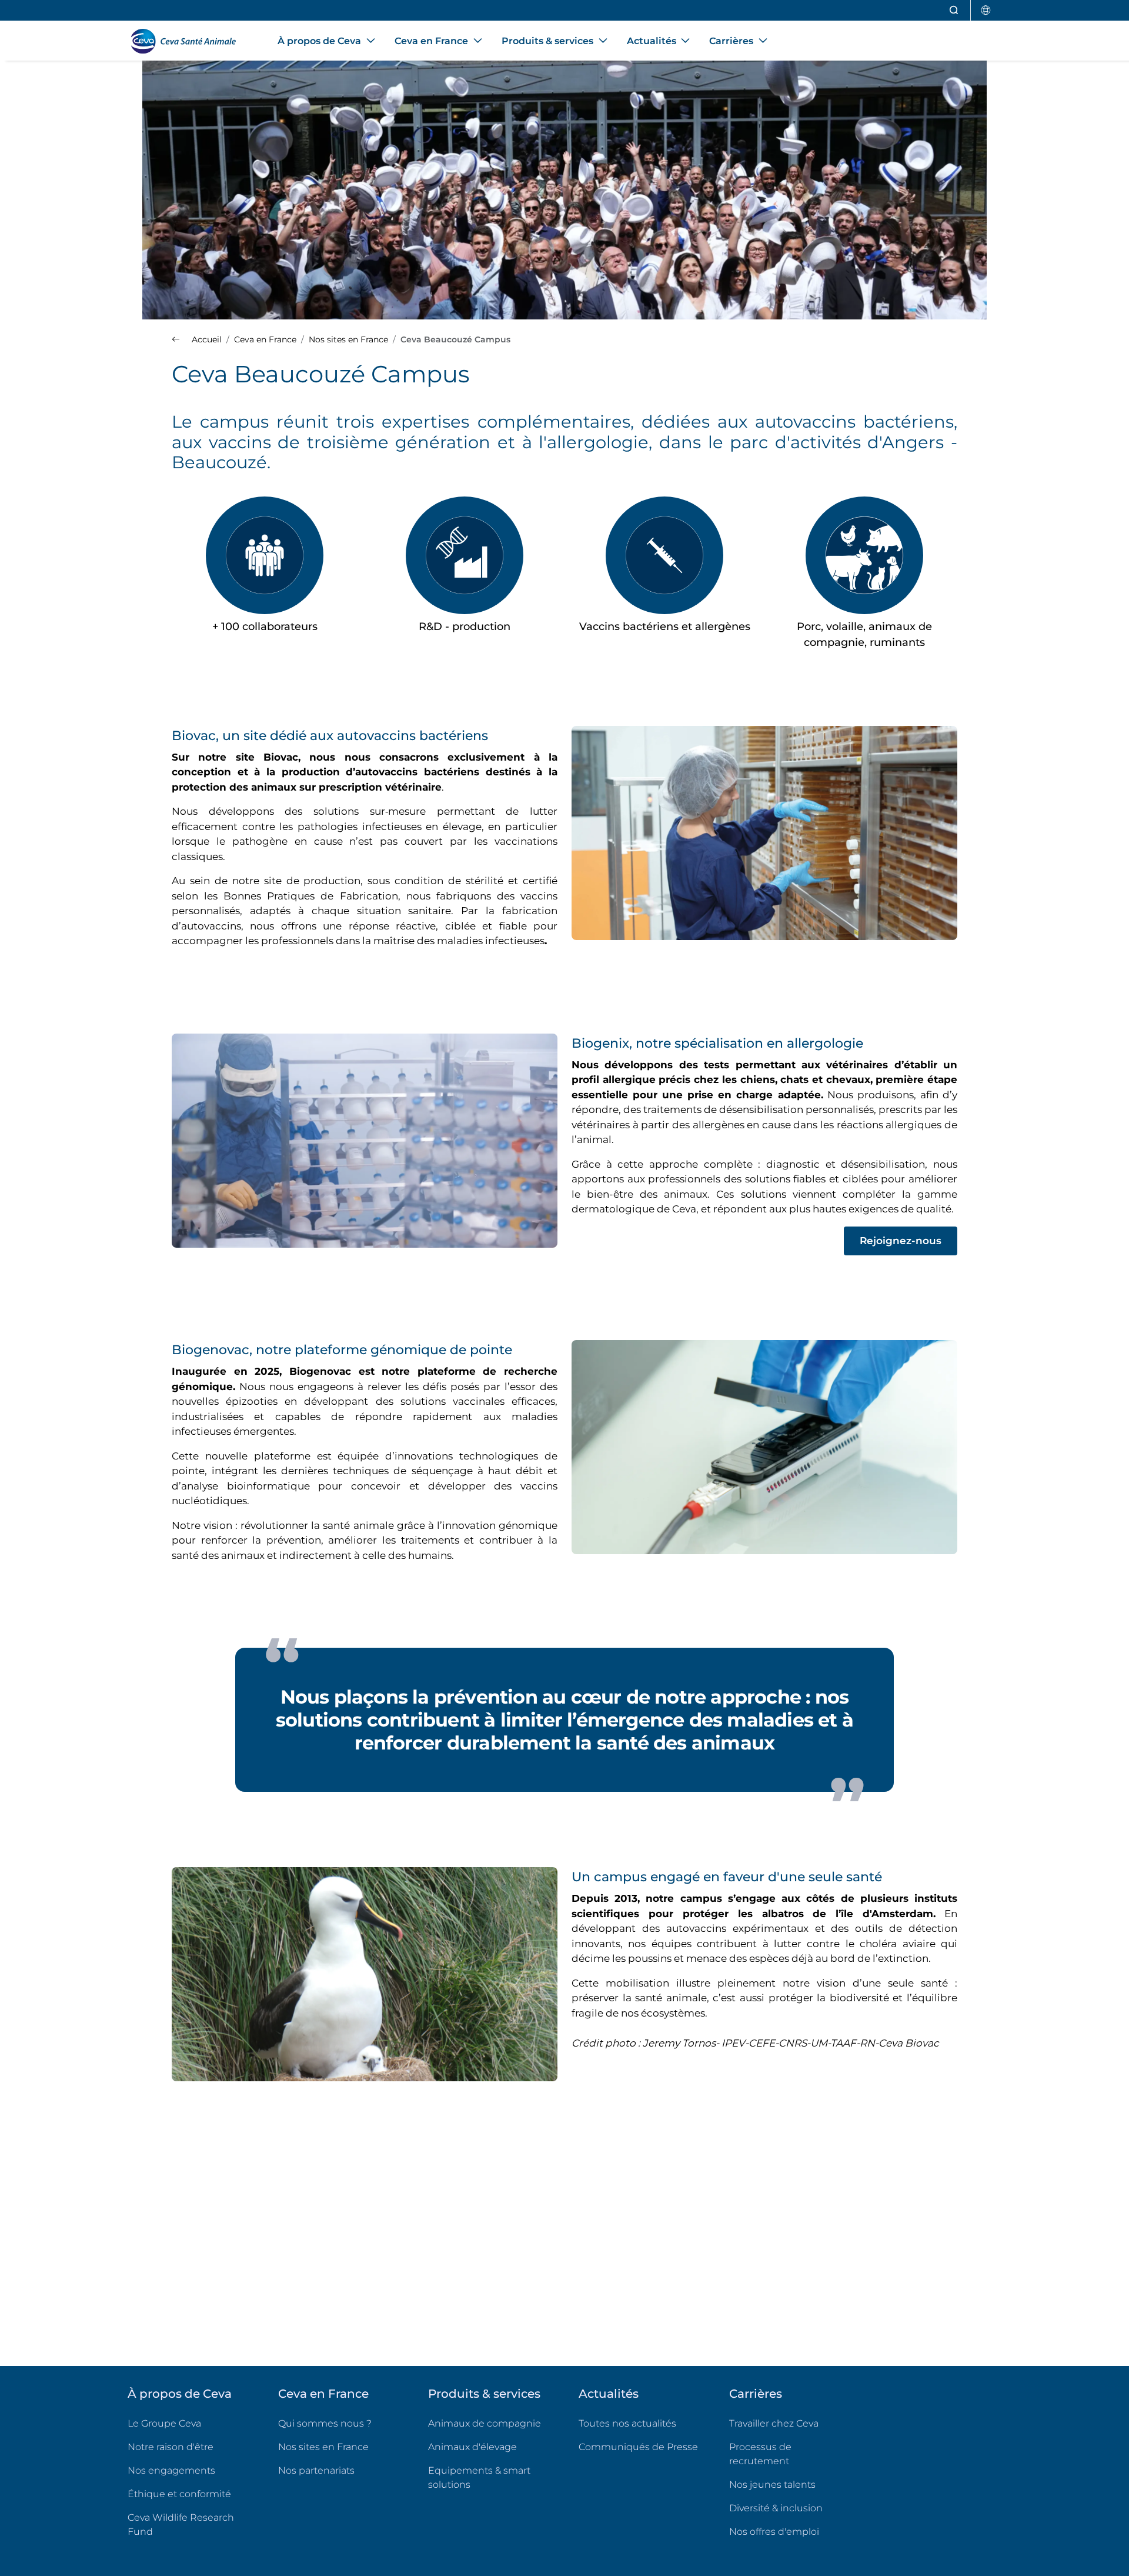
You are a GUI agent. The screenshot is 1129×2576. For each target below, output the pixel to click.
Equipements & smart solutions (479, 2477)
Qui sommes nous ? (325, 2423)
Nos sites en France (323, 2447)
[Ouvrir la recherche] (954, 10)
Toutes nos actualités (627, 2423)
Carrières (756, 2394)
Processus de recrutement (760, 2454)
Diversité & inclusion (776, 2508)
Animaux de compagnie (485, 2423)
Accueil (206, 339)
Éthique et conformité (179, 2494)
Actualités (609, 2394)
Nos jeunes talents (772, 2485)
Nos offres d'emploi (790, 2531)
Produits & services (484, 2394)
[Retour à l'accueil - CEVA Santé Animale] (188, 41)
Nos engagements (171, 2470)
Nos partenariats (316, 2470)
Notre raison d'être (171, 2447)
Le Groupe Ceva (164, 2423)
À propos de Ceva (180, 2394)
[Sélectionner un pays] (986, 10)
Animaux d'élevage (472, 2447)
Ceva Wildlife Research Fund (189, 2525)
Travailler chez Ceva (774, 2423)
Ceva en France (323, 2394)
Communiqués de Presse (638, 2447)
